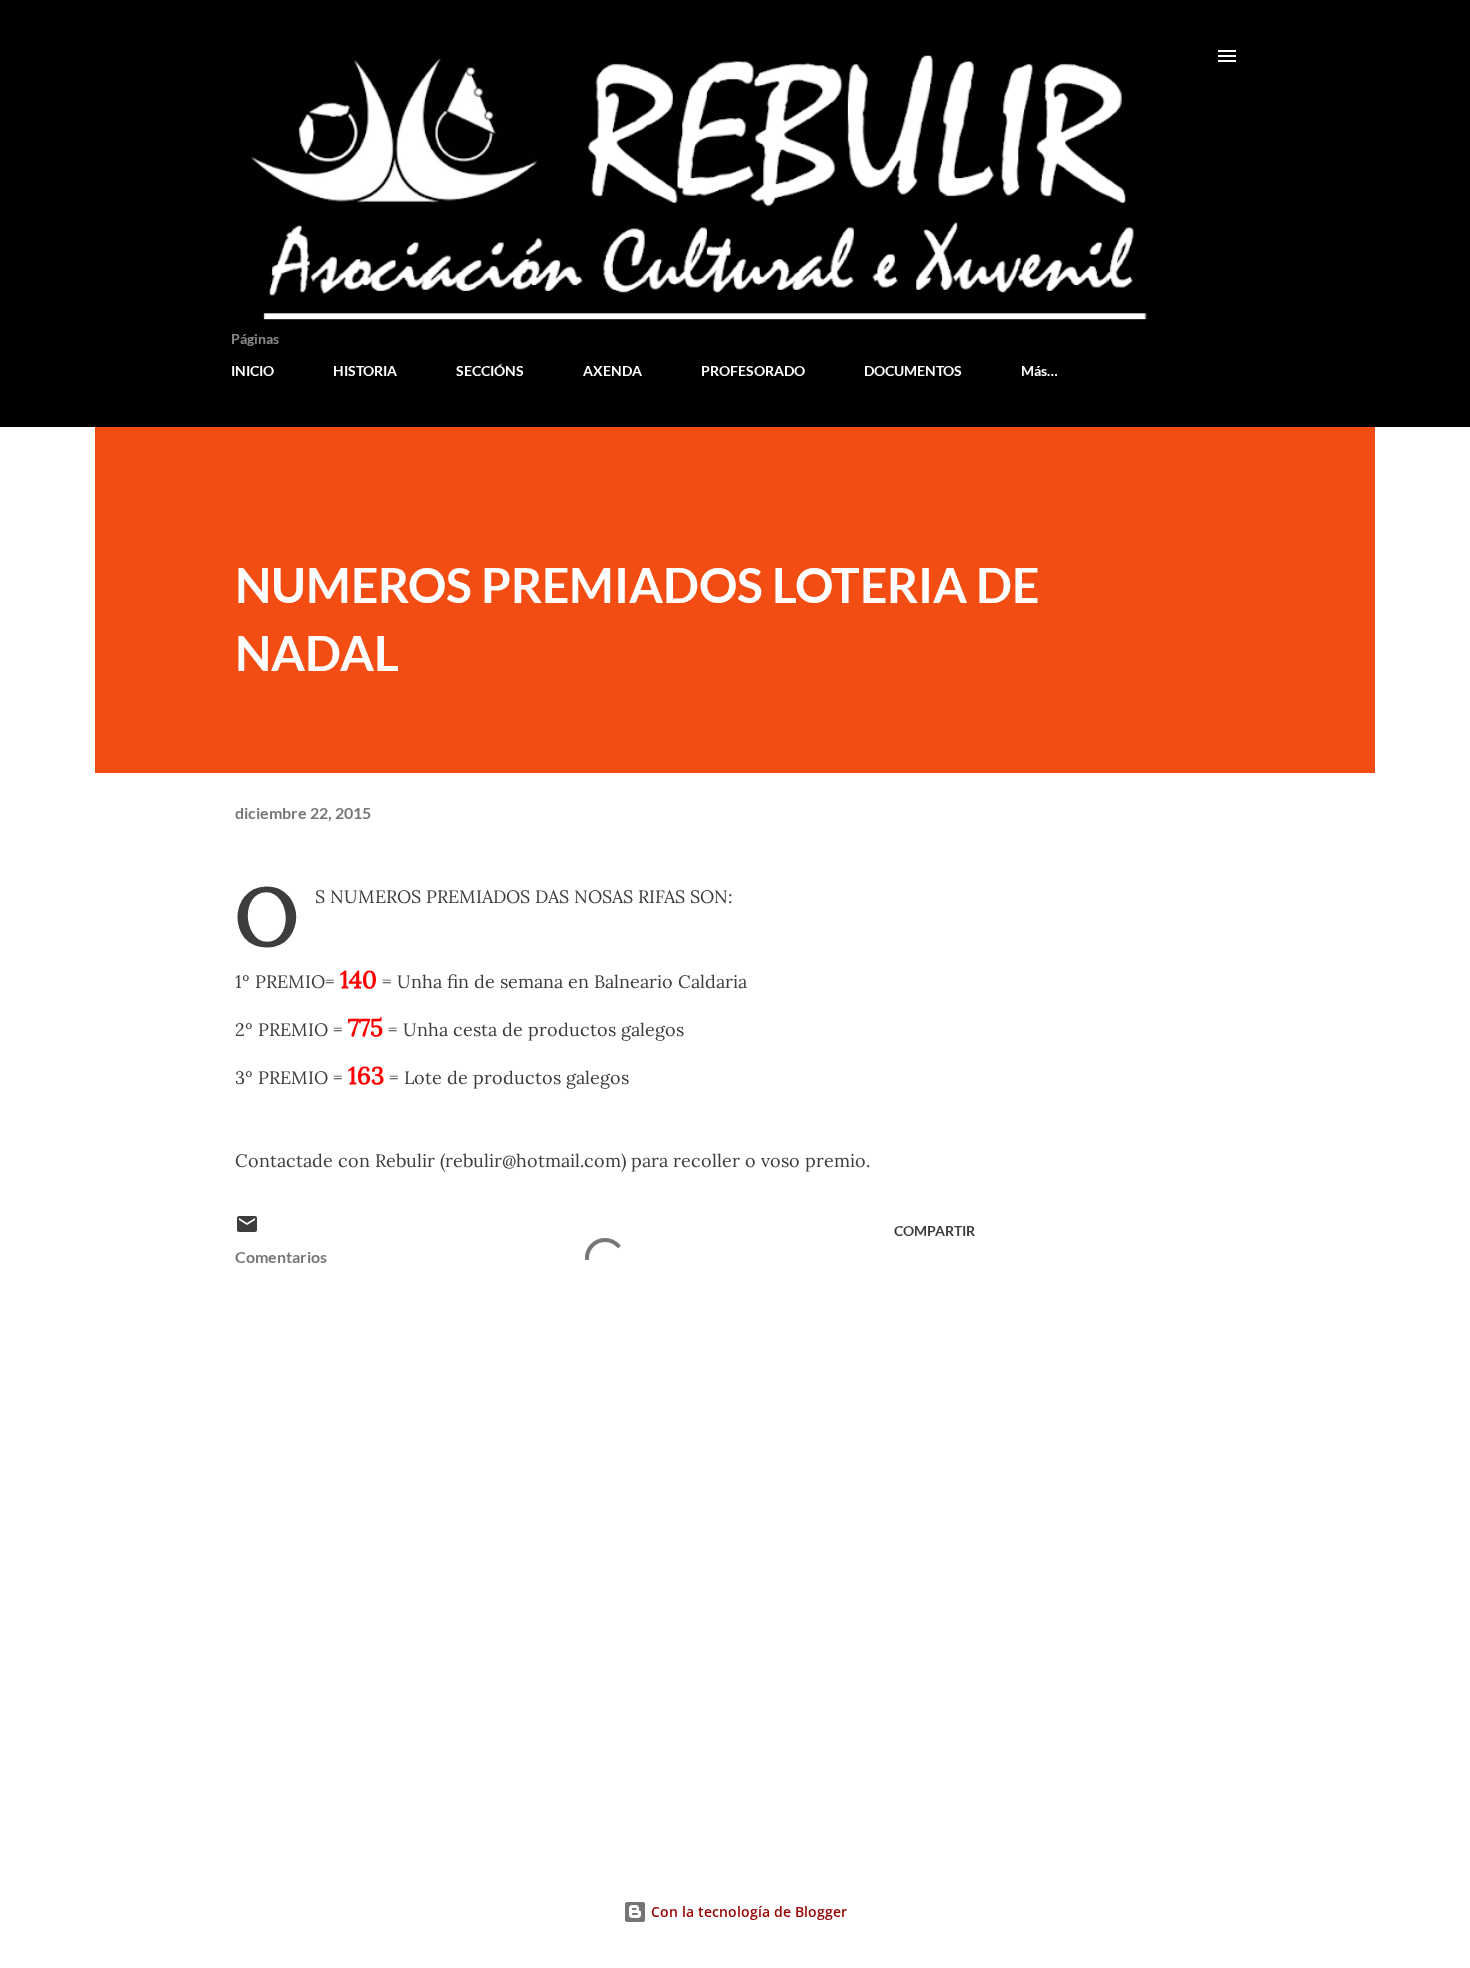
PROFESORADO (753, 370)
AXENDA (612, 370)
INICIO (252, 370)
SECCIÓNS (490, 370)
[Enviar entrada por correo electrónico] (247, 1230)
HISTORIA (365, 370)
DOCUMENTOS (913, 370)
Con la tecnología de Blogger (747, 1911)
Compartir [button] (934, 1230)
